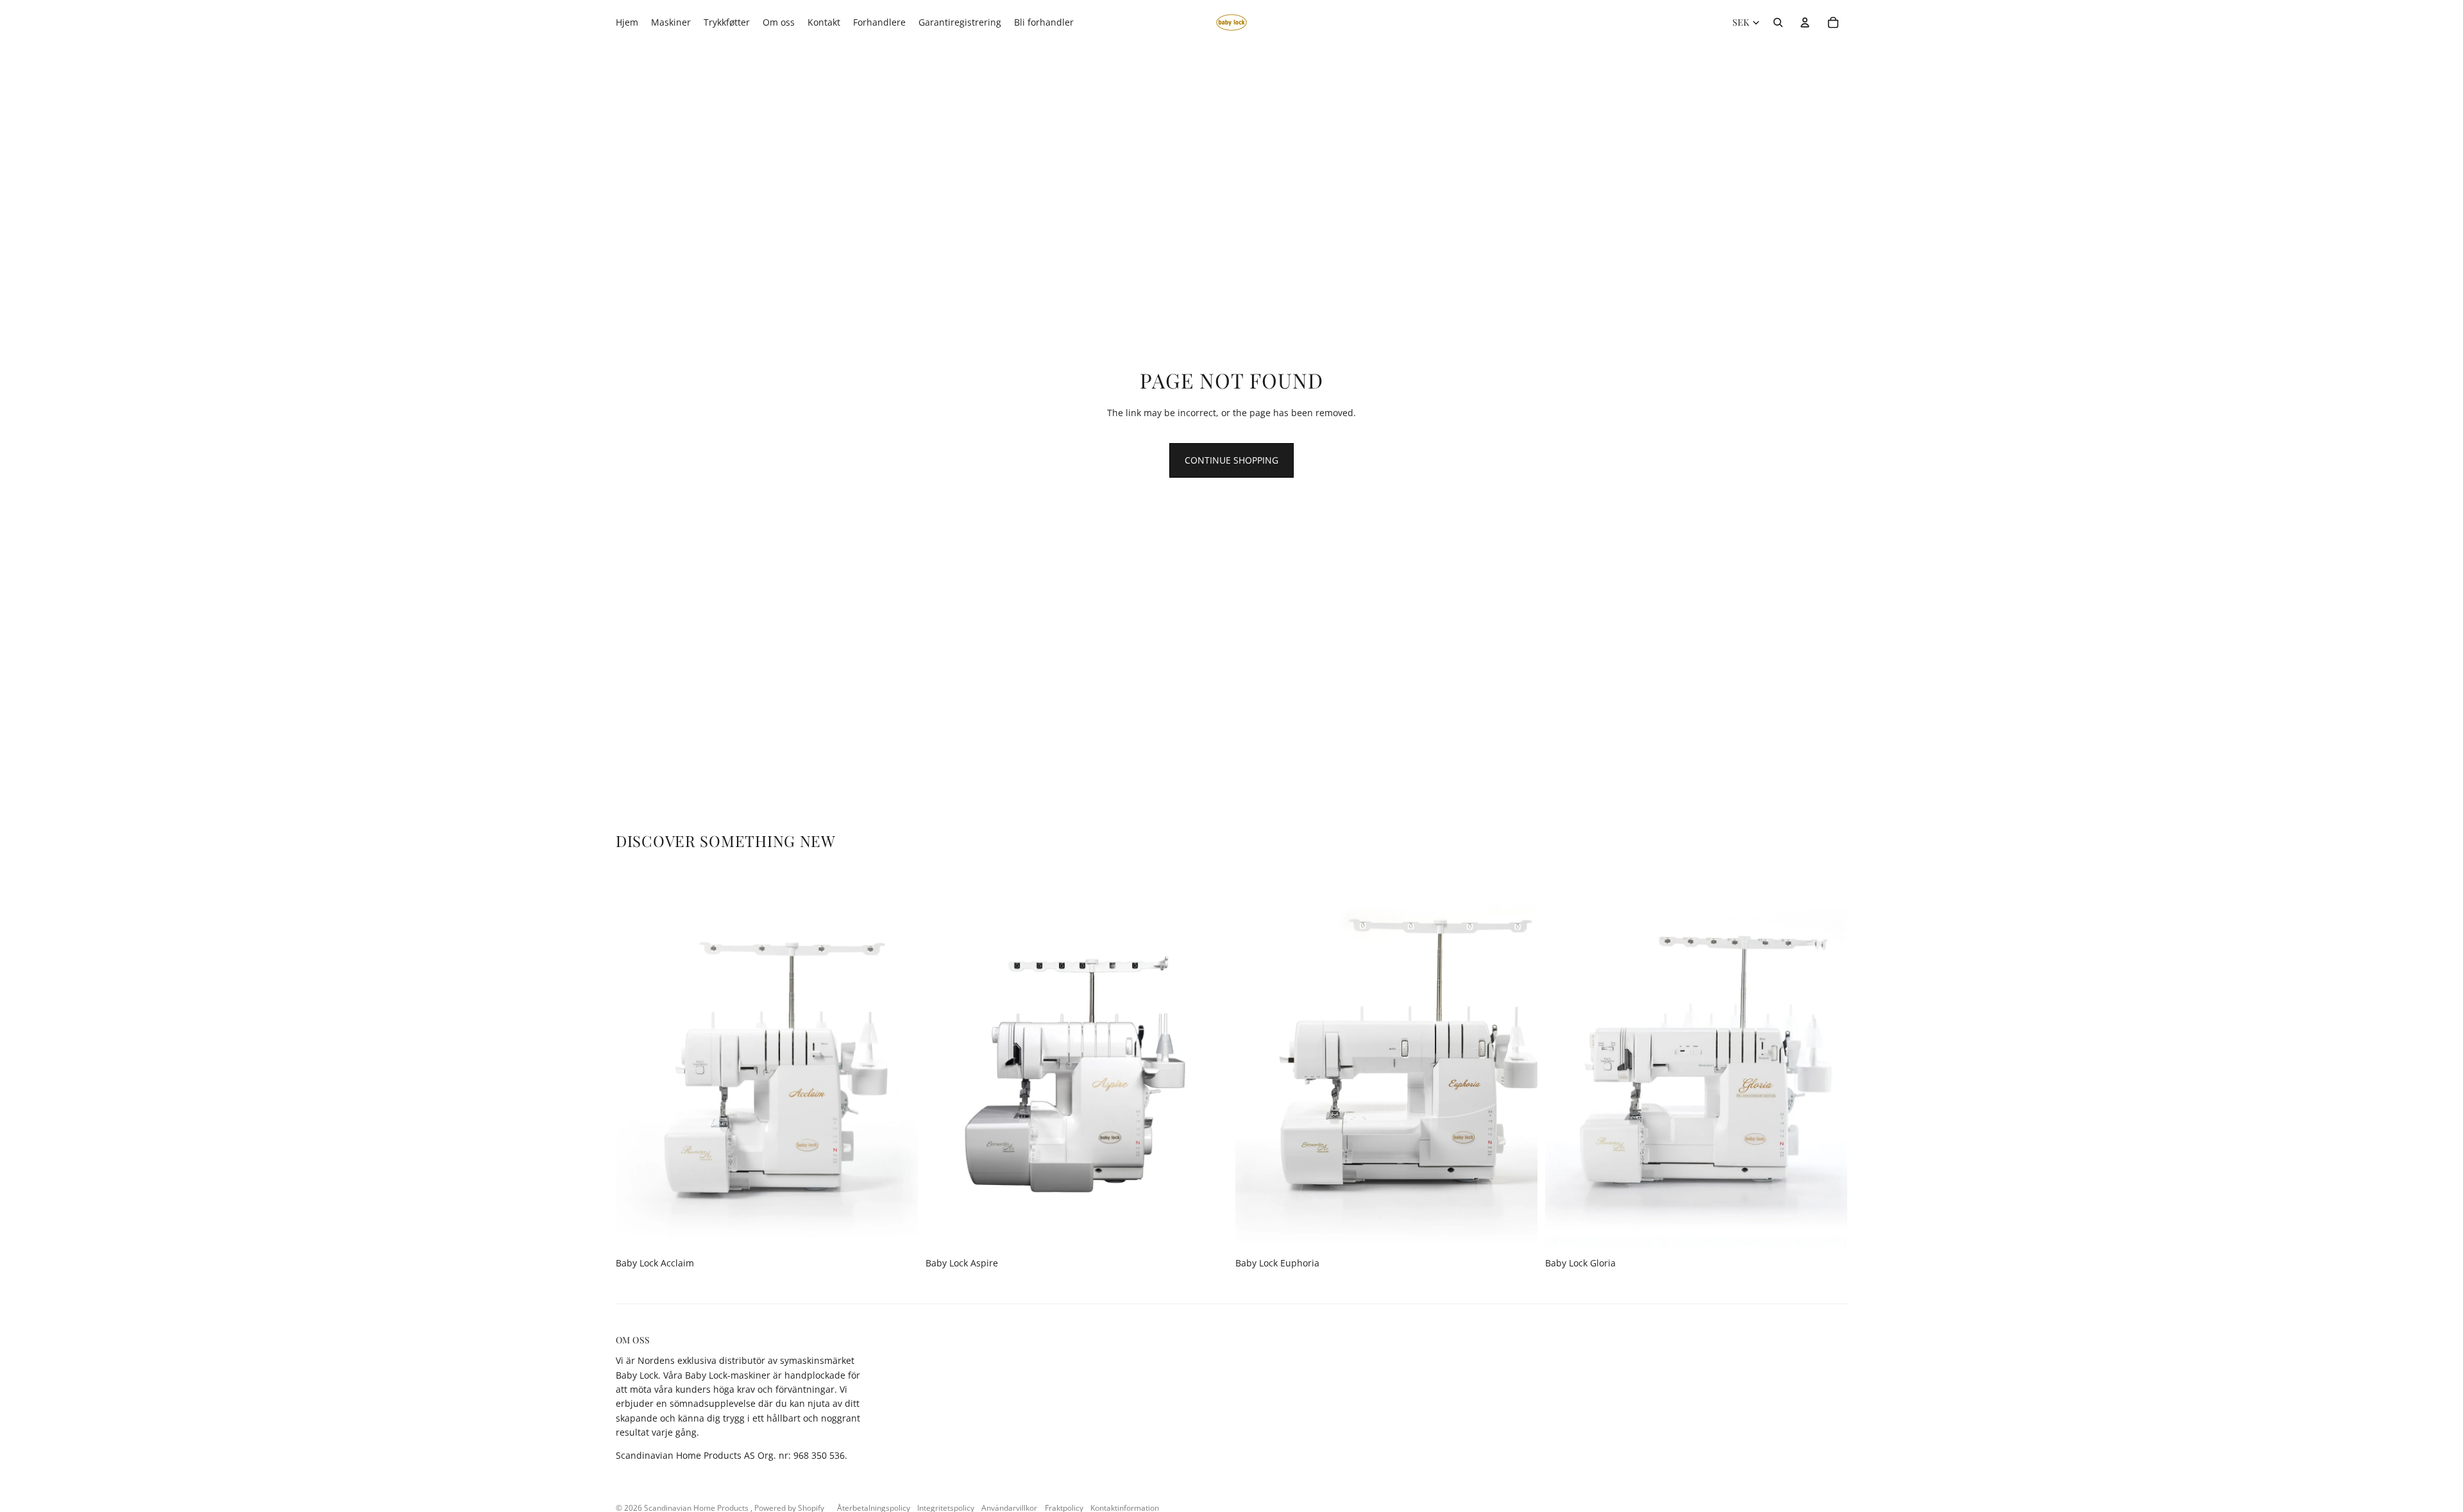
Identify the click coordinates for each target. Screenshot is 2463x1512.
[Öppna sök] (1778, 22)
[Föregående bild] (635, 1063)
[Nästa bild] (899, 1063)
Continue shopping (1231, 460)
